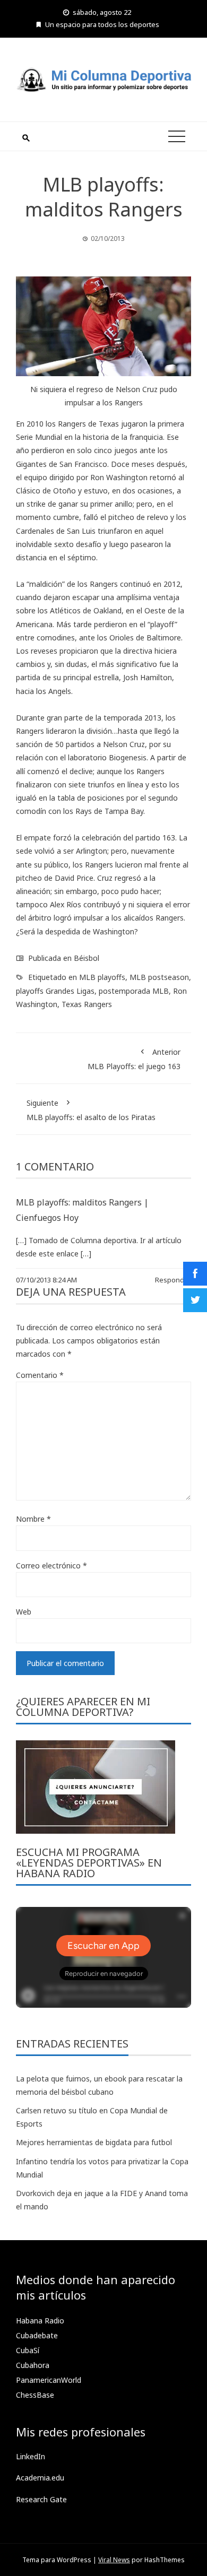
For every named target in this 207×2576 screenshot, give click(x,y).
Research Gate (41, 2499)
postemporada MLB (134, 991)
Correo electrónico (51, 1565)
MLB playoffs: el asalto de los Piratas (91, 1110)
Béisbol (87, 958)
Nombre (33, 1519)
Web (24, 1612)
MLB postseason (159, 977)
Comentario (40, 1375)
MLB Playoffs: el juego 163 (134, 1059)
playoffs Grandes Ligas (55, 991)
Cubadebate (37, 2335)
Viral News (114, 2560)
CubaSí (28, 2350)
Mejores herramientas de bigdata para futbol (94, 2142)
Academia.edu (40, 2478)
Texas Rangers (87, 1004)
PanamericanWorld (49, 2380)
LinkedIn (31, 2456)
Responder (173, 1280)
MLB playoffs (102, 977)
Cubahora (33, 2365)
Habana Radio (40, 2321)
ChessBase (35, 2395)
